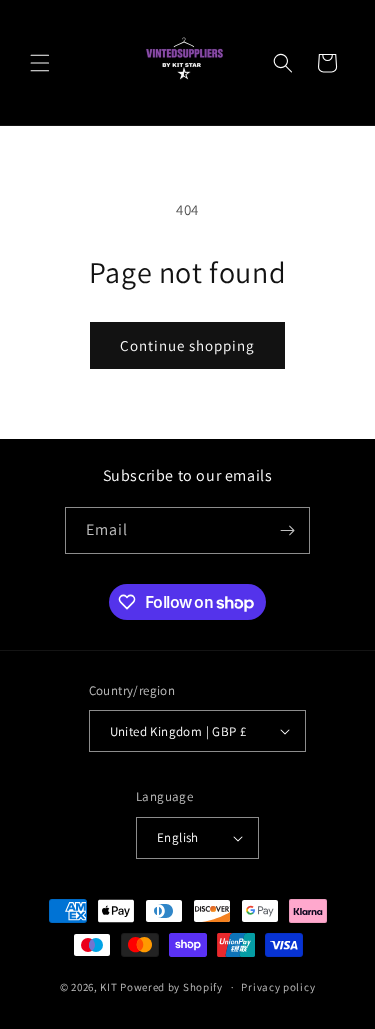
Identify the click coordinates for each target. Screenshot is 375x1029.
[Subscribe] (287, 530)
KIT (108, 987)
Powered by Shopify (171, 987)
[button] (40, 63)
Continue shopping (187, 345)
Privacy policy (278, 987)
